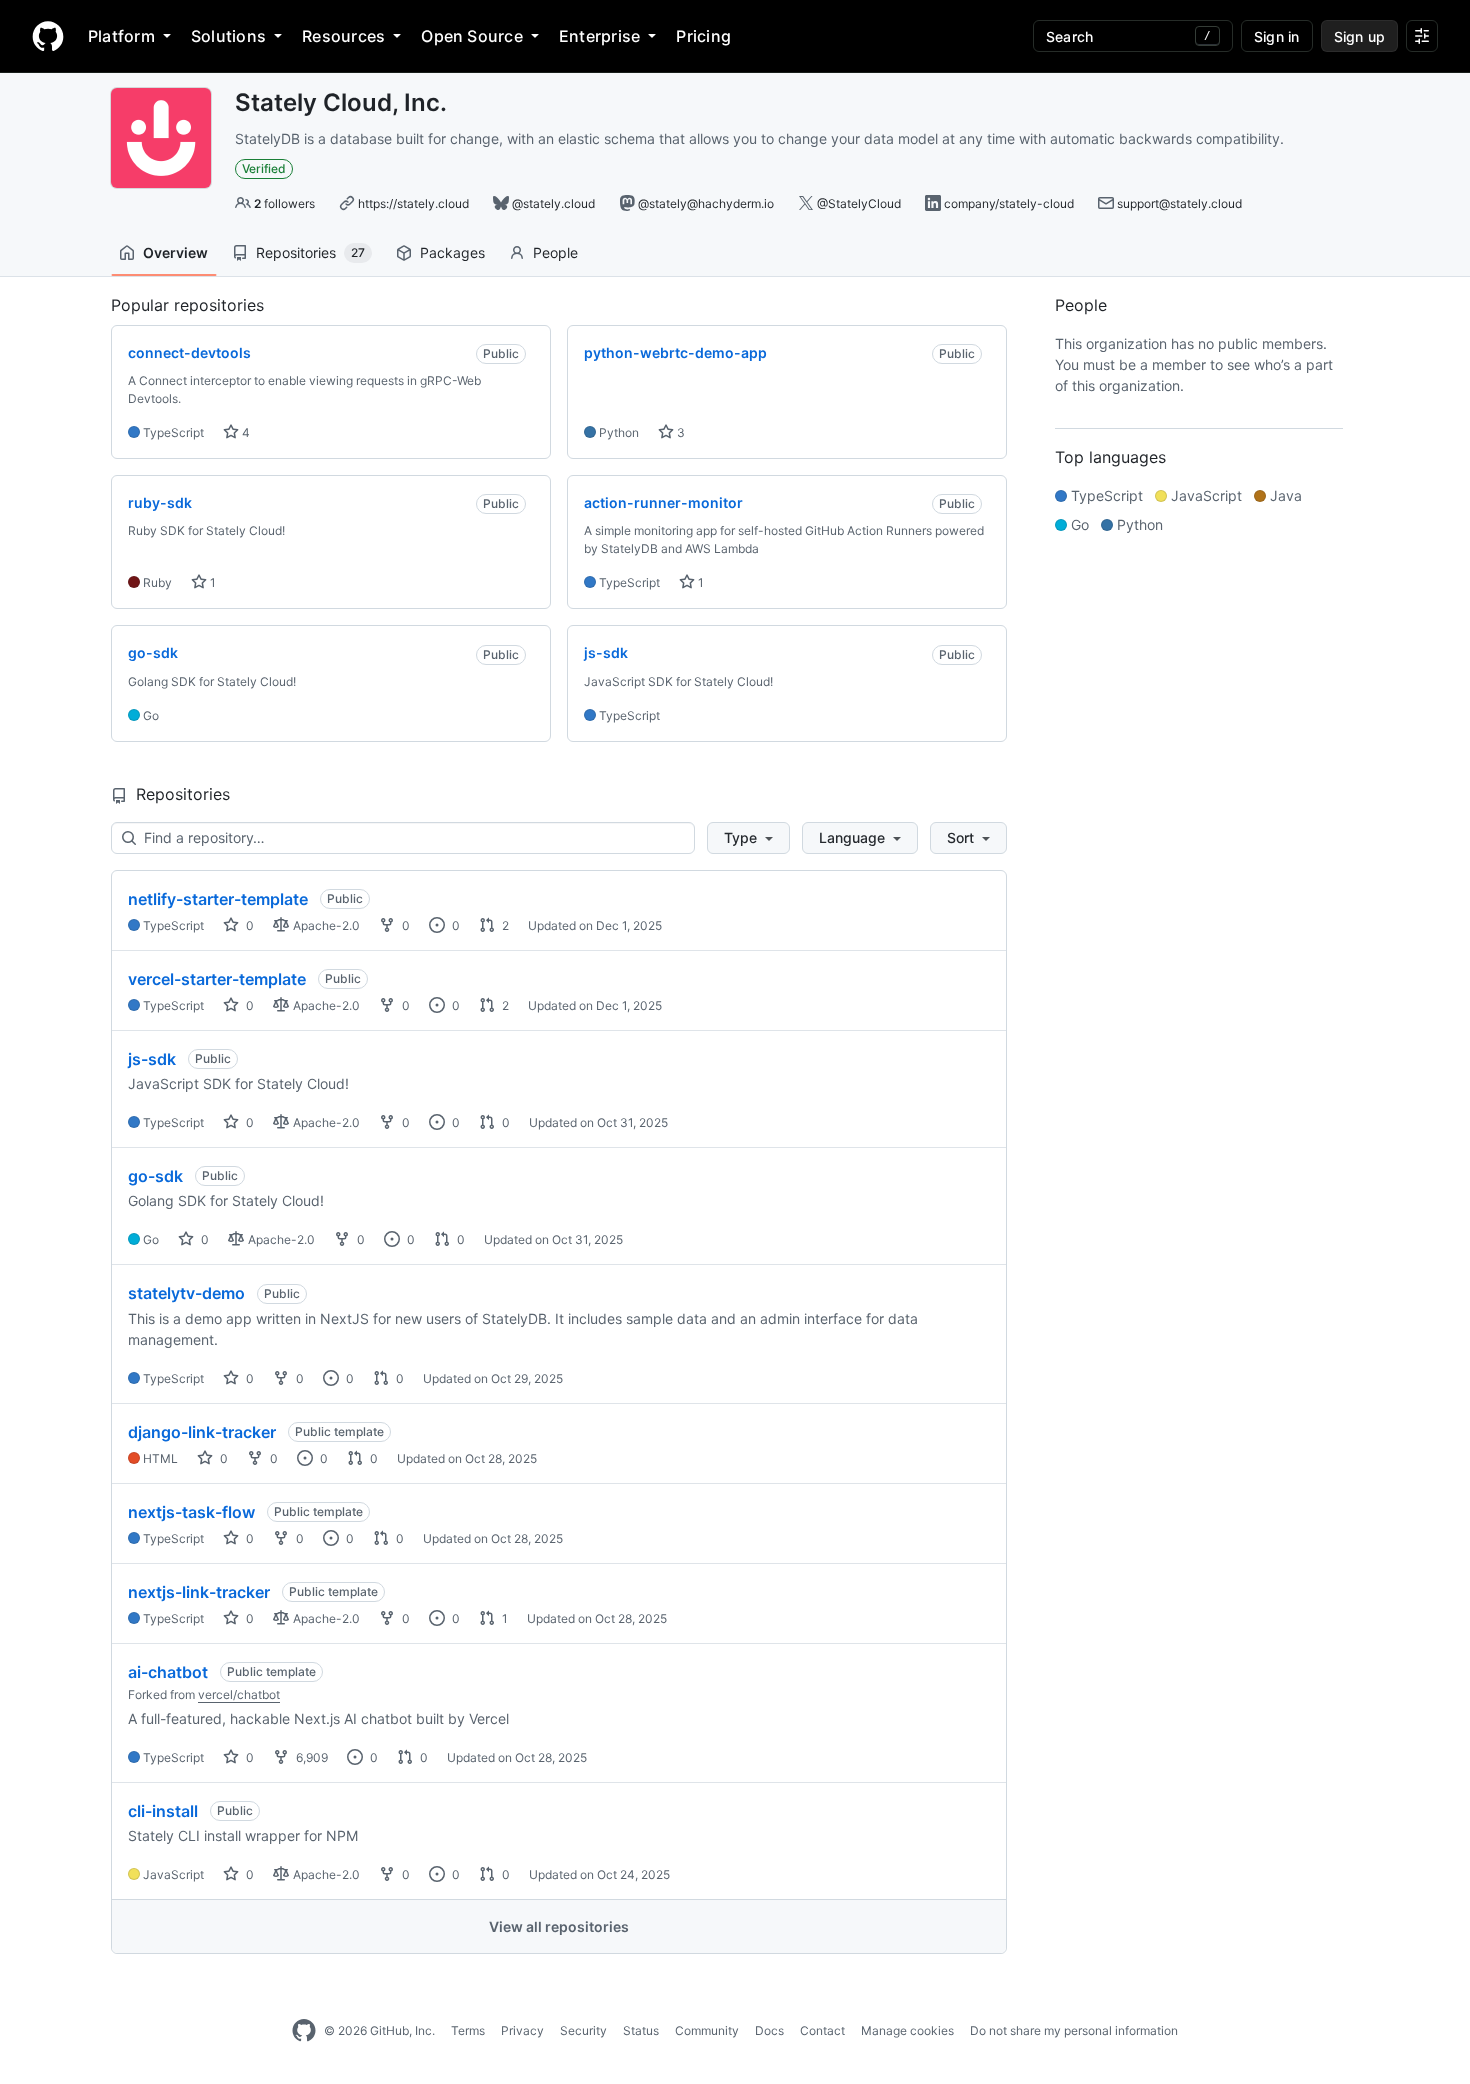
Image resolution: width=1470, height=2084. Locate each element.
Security (583, 2030)
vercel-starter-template (217, 979)
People (555, 252)
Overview (175, 252)
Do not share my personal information (1074, 2030)
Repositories (310, 252)
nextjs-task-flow (191, 1512)
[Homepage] (48, 36)
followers (284, 203)
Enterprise (599, 36)
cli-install (163, 1811)
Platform (121, 36)
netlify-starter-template (218, 899)
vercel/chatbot (239, 1694)
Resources (343, 36)
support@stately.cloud (1179, 203)
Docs (769, 2030)
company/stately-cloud (1009, 203)
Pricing (703, 36)
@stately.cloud (553, 203)
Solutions (228, 36)
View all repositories (559, 1926)
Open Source (472, 36)
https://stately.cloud (413, 203)
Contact (822, 2030)
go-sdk (155, 1176)
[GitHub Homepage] (304, 2031)
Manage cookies (907, 2030)
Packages (452, 252)
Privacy (522, 2030)
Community (707, 2030)
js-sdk (152, 1059)
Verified (264, 168)
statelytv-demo (186, 1293)
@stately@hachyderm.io (706, 203)
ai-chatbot (168, 1672)
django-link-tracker (202, 1432)
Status (641, 2030)
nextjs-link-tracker (199, 1592)
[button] (748, 838)
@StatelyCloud (859, 203)
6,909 (310, 1757)
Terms (468, 2030)
